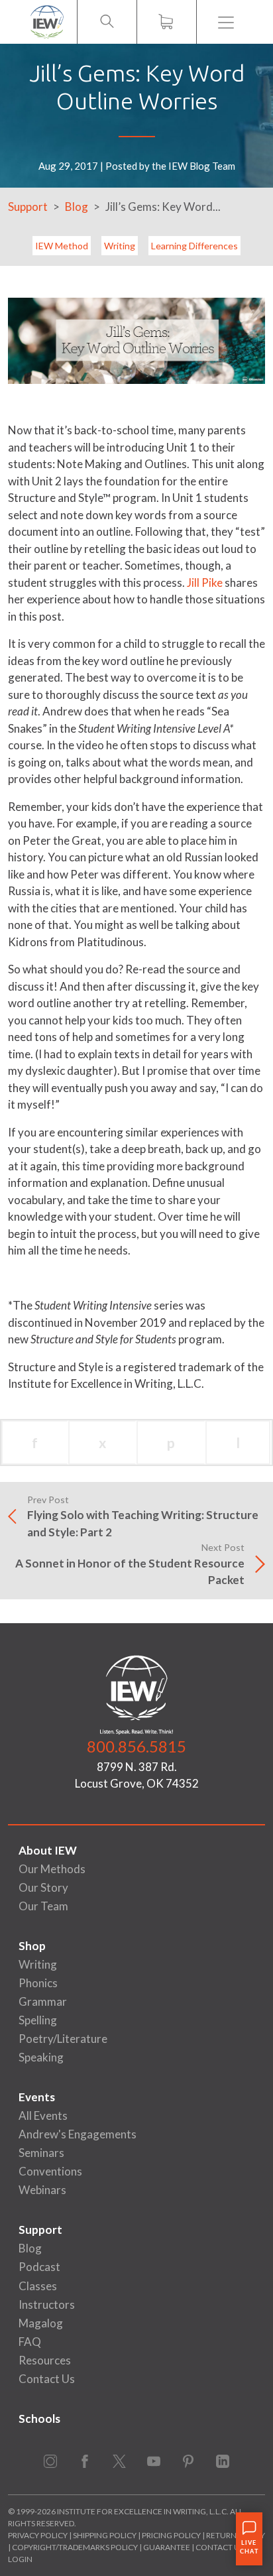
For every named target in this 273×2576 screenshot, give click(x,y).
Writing (120, 246)
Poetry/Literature (63, 2039)
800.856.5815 (136, 1746)
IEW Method (62, 246)
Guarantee (167, 2547)
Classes (38, 2286)
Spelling (38, 2020)
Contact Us (47, 2379)
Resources (45, 2360)
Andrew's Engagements (78, 2134)
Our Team (43, 1906)
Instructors (47, 2304)
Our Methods (52, 1869)
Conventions (50, 2171)
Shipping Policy (105, 2535)
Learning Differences (194, 246)
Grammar (43, 2001)
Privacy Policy (38, 2535)
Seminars (41, 2153)
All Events (43, 2116)
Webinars (42, 2190)
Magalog (41, 2323)
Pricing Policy (171, 2535)
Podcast (39, 2267)
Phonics (38, 1983)
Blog (77, 207)
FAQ (30, 2342)
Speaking (41, 2057)
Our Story (43, 1887)
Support (28, 207)
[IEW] (47, 22)
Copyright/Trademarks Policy (75, 2547)
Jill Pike (205, 583)
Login (20, 2559)
